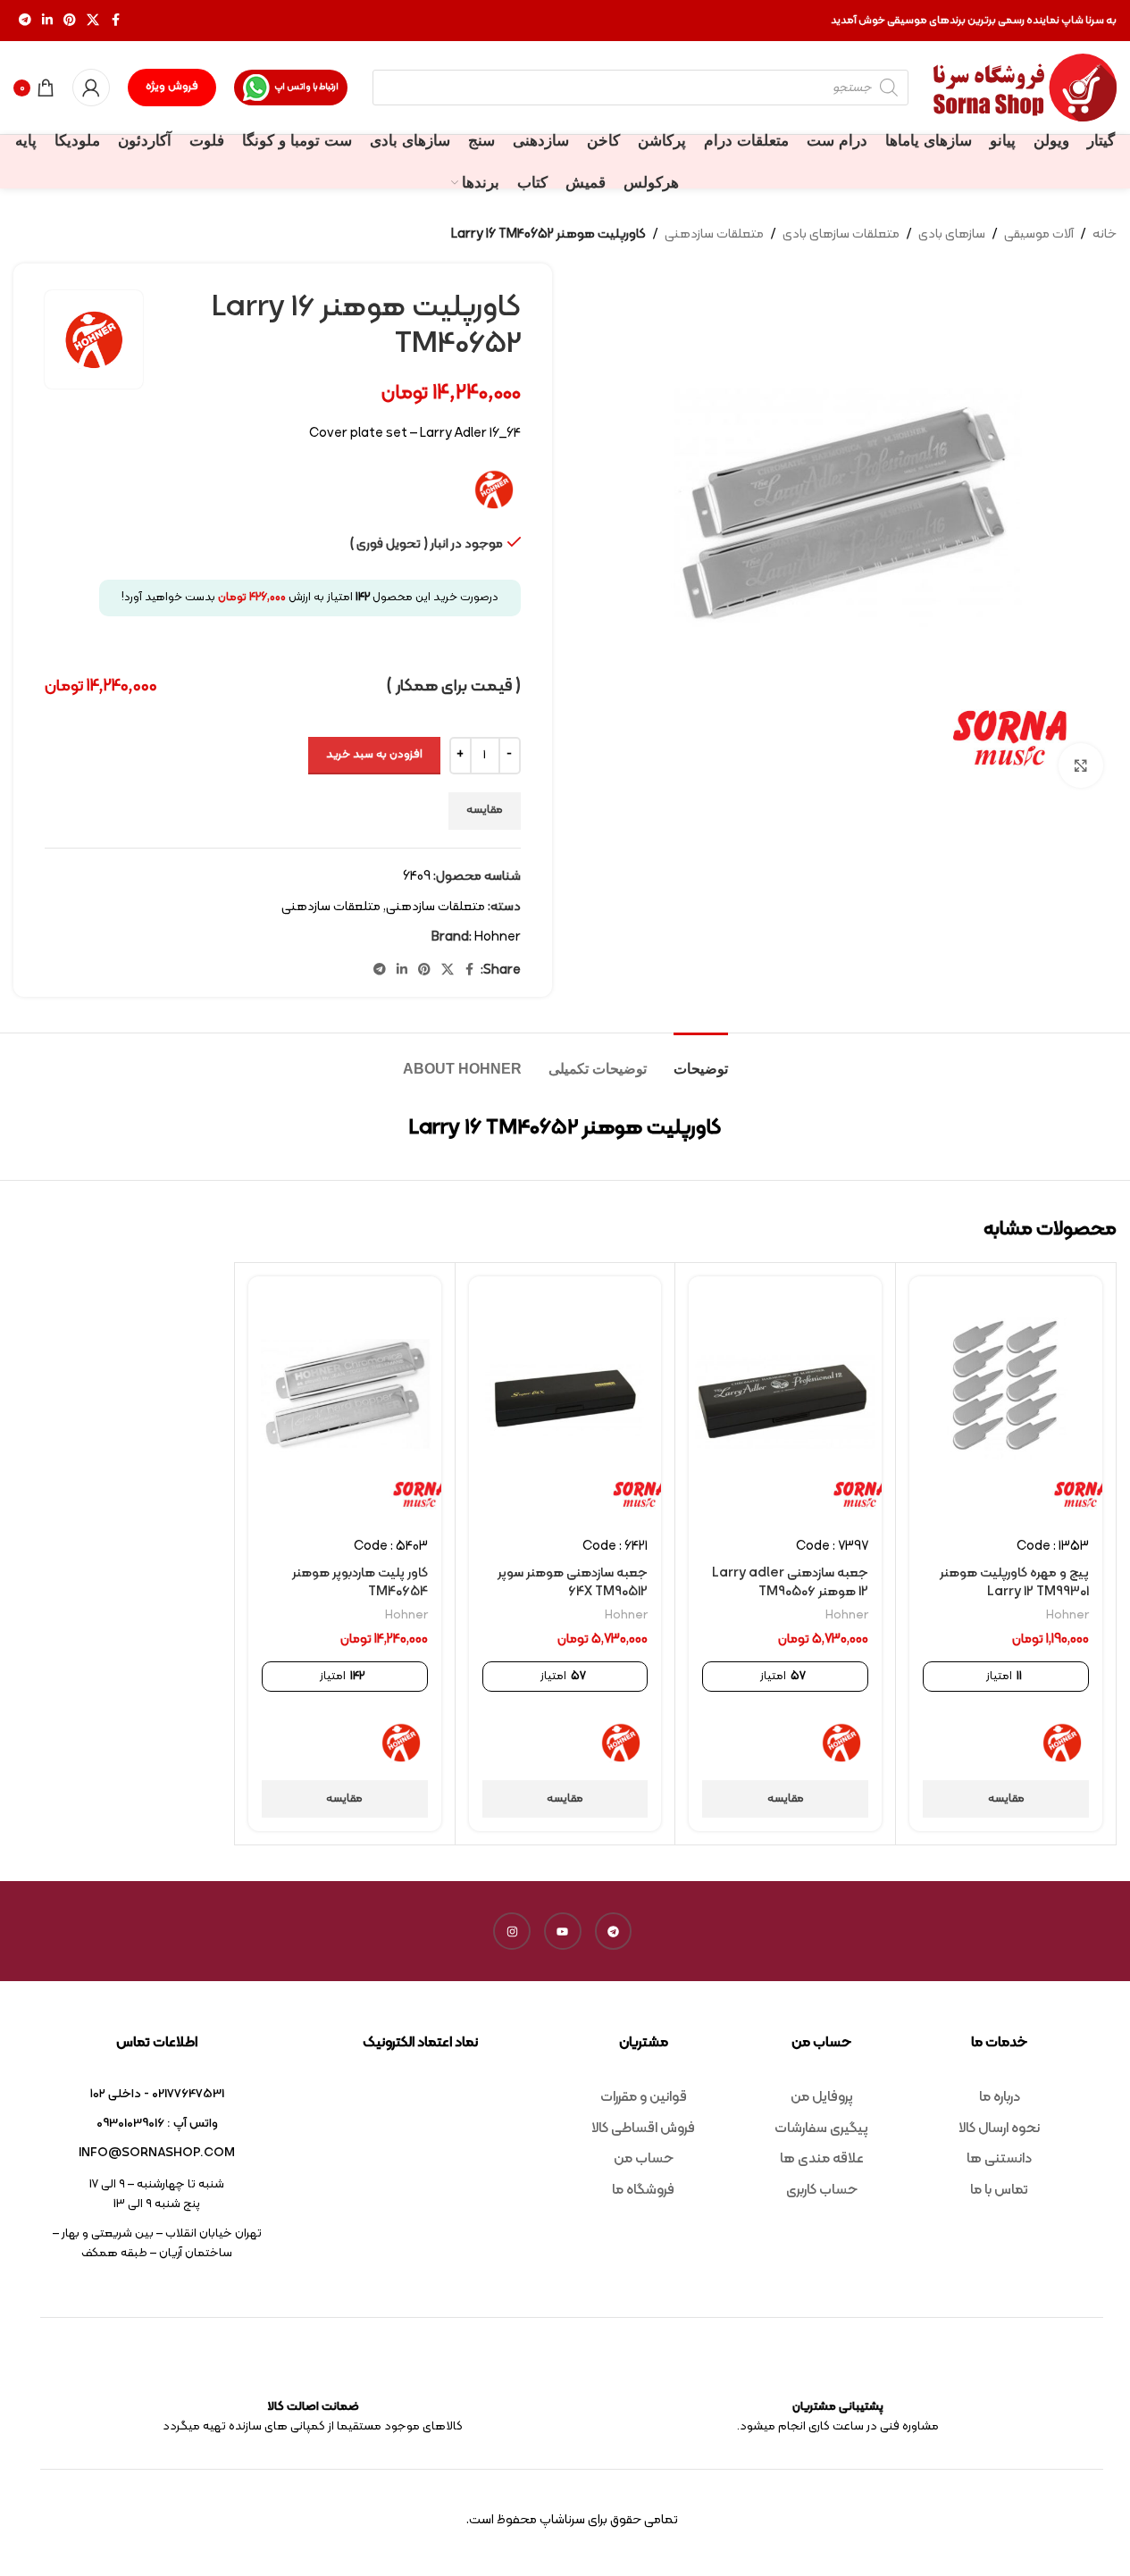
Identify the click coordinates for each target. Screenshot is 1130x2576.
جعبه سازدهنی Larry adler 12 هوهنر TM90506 (790, 1583)
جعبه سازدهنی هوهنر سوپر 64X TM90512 (573, 1583)
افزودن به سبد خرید (374, 755)
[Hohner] (1062, 1743)
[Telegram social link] (25, 21)
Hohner (498, 937)
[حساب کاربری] (91, 88)
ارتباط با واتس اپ (306, 87)
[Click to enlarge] (1081, 765)
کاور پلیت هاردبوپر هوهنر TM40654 (360, 1583)
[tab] (701, 1060)
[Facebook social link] (115, 21)
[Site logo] (1025, 88)
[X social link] (93, 21)
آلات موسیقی (1039, 234)
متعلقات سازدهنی (714, 234)
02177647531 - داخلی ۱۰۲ (157, 2094)
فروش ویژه (172, 87)
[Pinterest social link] (70, 21)
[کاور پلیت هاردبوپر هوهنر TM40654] (345, 1400)
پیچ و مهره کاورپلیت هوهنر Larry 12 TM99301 (1014, 1583)
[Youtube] (563, 1931)
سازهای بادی (952, 234)
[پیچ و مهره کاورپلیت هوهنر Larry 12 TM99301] (1006, 1400)
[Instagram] (512, 1931)
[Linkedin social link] (47, 21)
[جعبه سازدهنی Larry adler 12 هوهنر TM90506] (785, 1400)
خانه (1105, 234)
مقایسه (485, 810)
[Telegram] (614, 1931)
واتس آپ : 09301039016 (157, 2124)
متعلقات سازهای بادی (841, 234)
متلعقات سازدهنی (331, 907)
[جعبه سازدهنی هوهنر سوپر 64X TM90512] (565, 1400)
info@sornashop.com (157, 2153)
